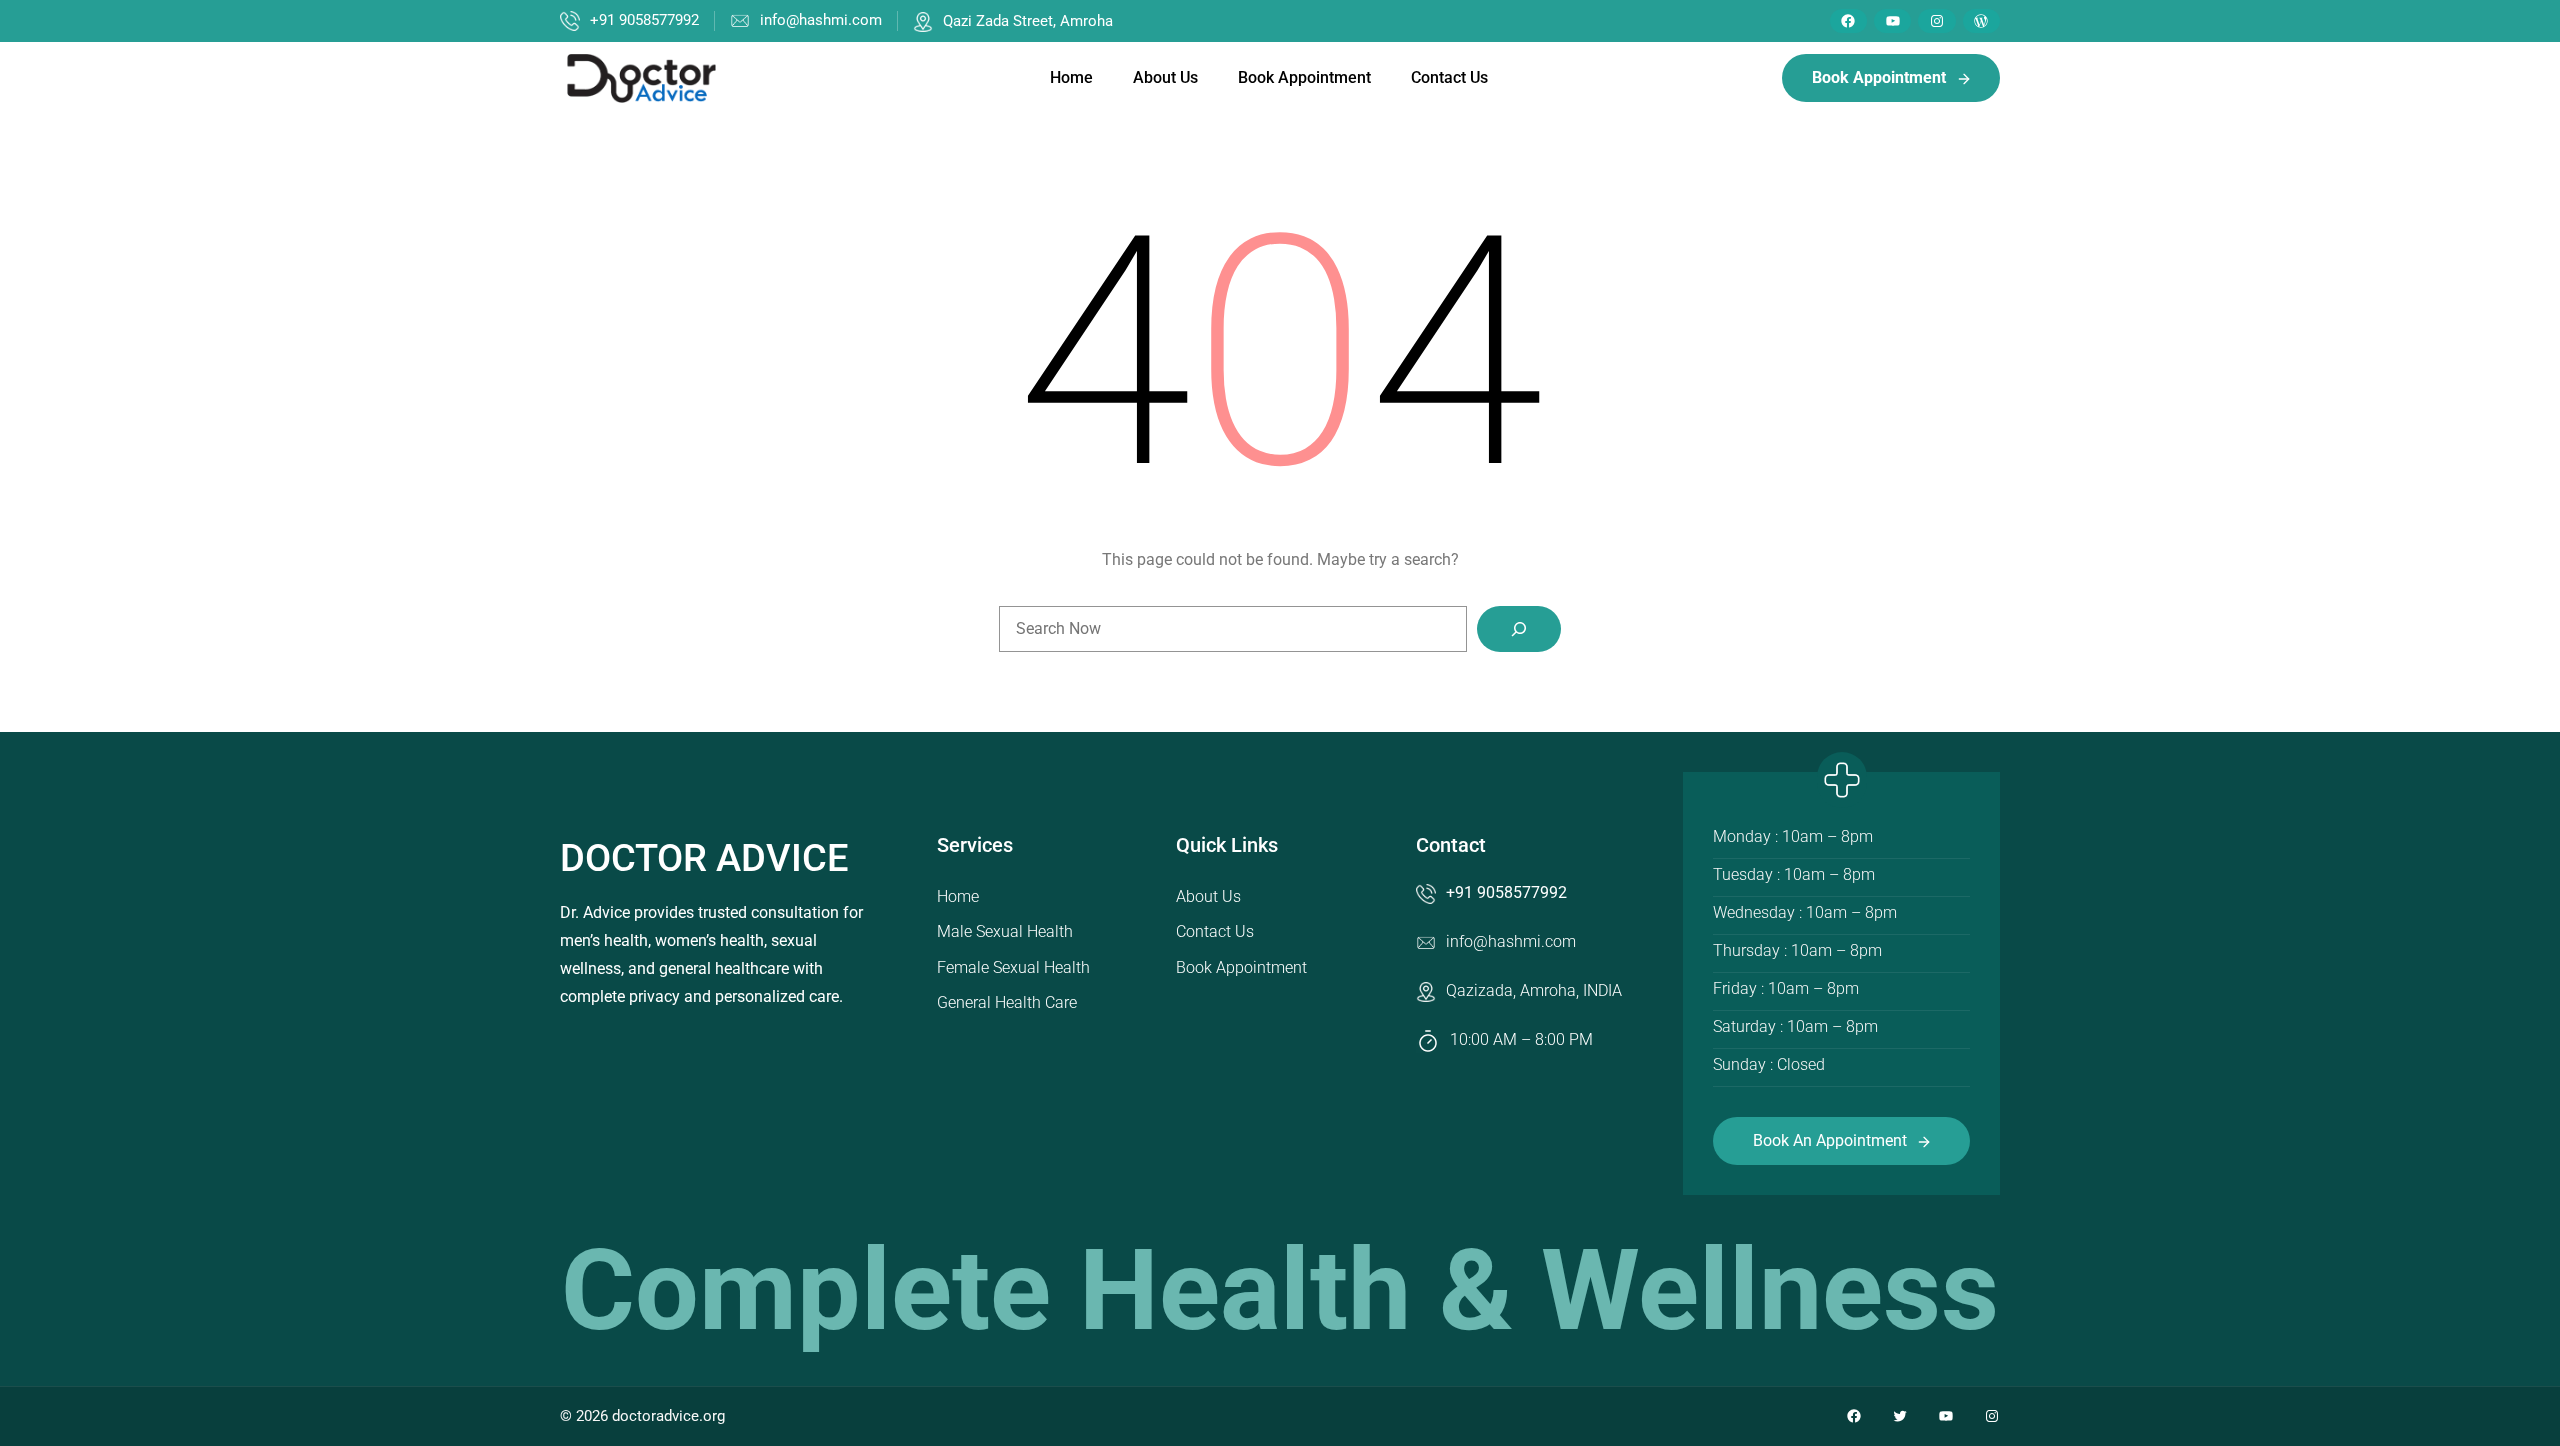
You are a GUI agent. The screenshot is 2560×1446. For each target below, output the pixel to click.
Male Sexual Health (1005, 931)
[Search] (1519, 629)
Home (958, 896)
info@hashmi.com (821, 20)
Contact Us (1215, 931)
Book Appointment (1241, 967)
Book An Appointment (1830, 1140)
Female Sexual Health (1013, 967)
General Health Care (1007, 1002)
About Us (1208, 896)
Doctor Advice (704, 858)
